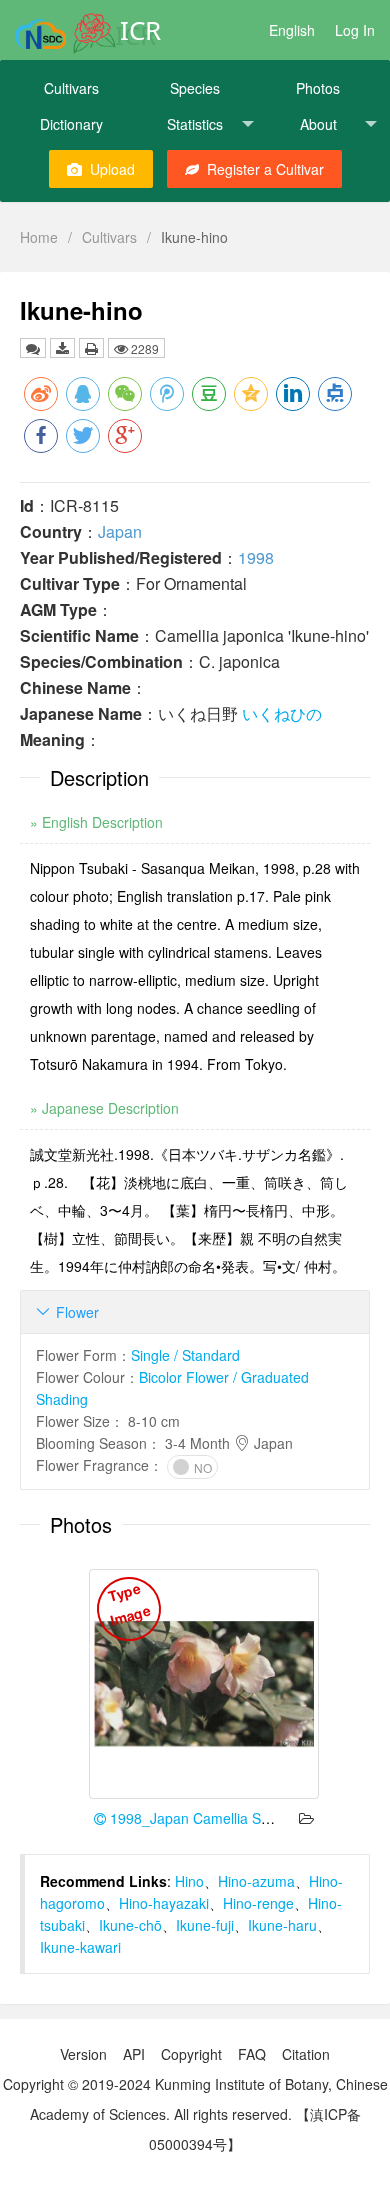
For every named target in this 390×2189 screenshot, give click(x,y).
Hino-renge (258, 1903)
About (318, 124)
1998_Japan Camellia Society (202, 1818)
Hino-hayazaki (164, 1903)
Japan (120, 531)
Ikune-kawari (80, 1947)
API (134, 2054)
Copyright (191, 2054)
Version (83, 2054)
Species (195, 88)
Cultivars (71, 88)
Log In (355, 30)
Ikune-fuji (205, 1925)
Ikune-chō (130, 1925)
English (292, 30)
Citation (306, 2054)
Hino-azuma (256, 1881)
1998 (256, 557)
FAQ (252, 2054)
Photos (318, 88)
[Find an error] (33, 348)
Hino (189, 1881)
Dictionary (71, 124)
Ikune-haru (282, 1925)
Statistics (195, 124)
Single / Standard (185, 1355)
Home (39, 237)
